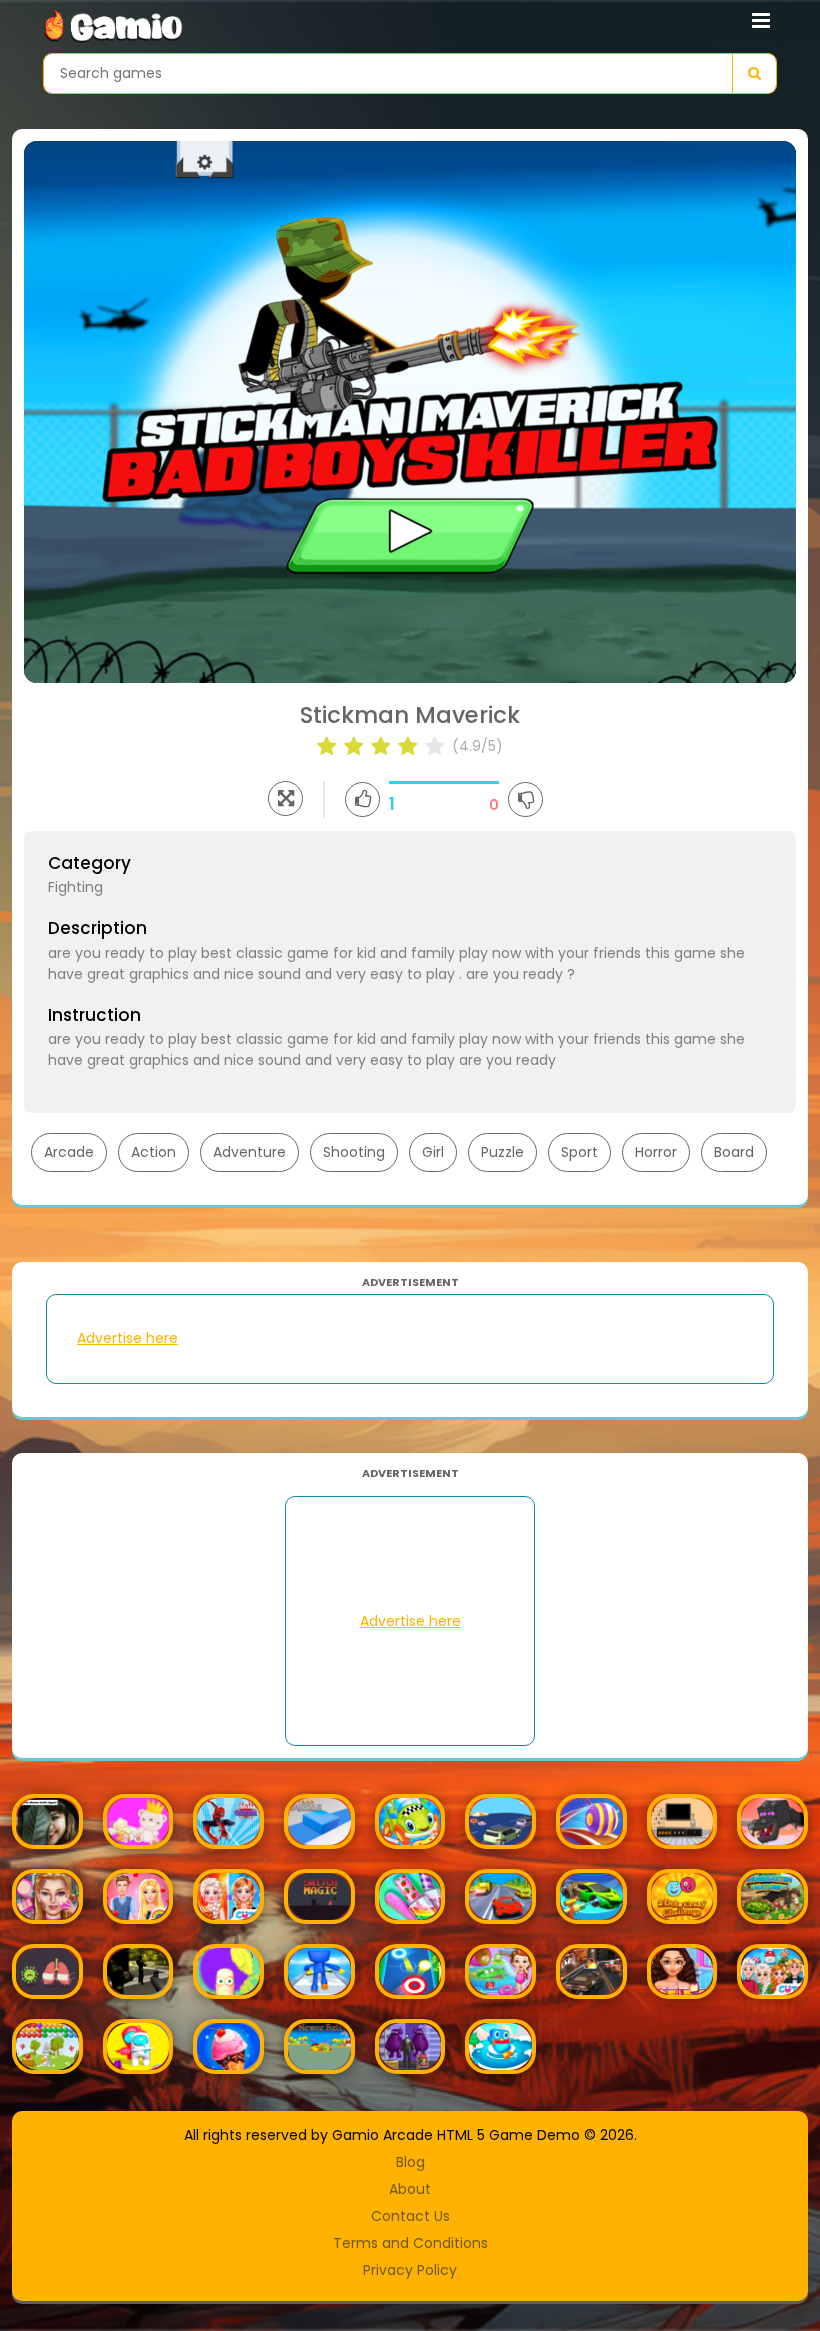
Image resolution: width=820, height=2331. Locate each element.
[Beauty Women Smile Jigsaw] (47, 1821)
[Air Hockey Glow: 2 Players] (410, 1971)
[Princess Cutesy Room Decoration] (138, 1821)
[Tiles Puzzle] (319, 1821)
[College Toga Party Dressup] (682, 1971)
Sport (579, 1152)
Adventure (249, 1152)
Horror (656, 1152)
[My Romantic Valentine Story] (138, 1896)
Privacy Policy (410, 2270)
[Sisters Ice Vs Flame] (228, 1896)
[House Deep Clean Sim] (591, 1896)
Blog (410, 2162)
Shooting (354, 1152)
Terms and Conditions (410, 2243)
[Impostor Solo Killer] (138, 2046)
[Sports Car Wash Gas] (410, 1821)
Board (734, 1152)
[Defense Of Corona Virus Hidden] (47, 1971)
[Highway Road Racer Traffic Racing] (500, 1896)
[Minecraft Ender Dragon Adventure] (772, 1821)
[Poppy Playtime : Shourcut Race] (319, 1971)
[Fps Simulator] (138, 1971)
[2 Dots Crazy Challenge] (682, 1896)
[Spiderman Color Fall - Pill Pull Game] (228, 1821)
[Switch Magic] (319, 1896)
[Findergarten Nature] (772, 1896)
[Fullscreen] (285, 798)
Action (153, 1152)
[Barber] (228, 1971)
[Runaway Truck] (500, 1821)
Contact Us (410, 2216)
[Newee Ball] (319, 2046)
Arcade (69, 1152)
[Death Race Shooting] (591, 1971)
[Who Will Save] (500, 2046)
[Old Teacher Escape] (682, 1821)
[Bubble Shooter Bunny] (47, 2046)
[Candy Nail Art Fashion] (410, 1896)
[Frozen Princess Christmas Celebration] (772, 1971)
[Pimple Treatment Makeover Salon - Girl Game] (47, 1896)
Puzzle (502, 1152)
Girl (433, 1152)
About (410, 2189)
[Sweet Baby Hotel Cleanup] (500, 1971)
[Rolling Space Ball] (591, 1821)
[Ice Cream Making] (228, 2046)
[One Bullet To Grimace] (410, 2046)
